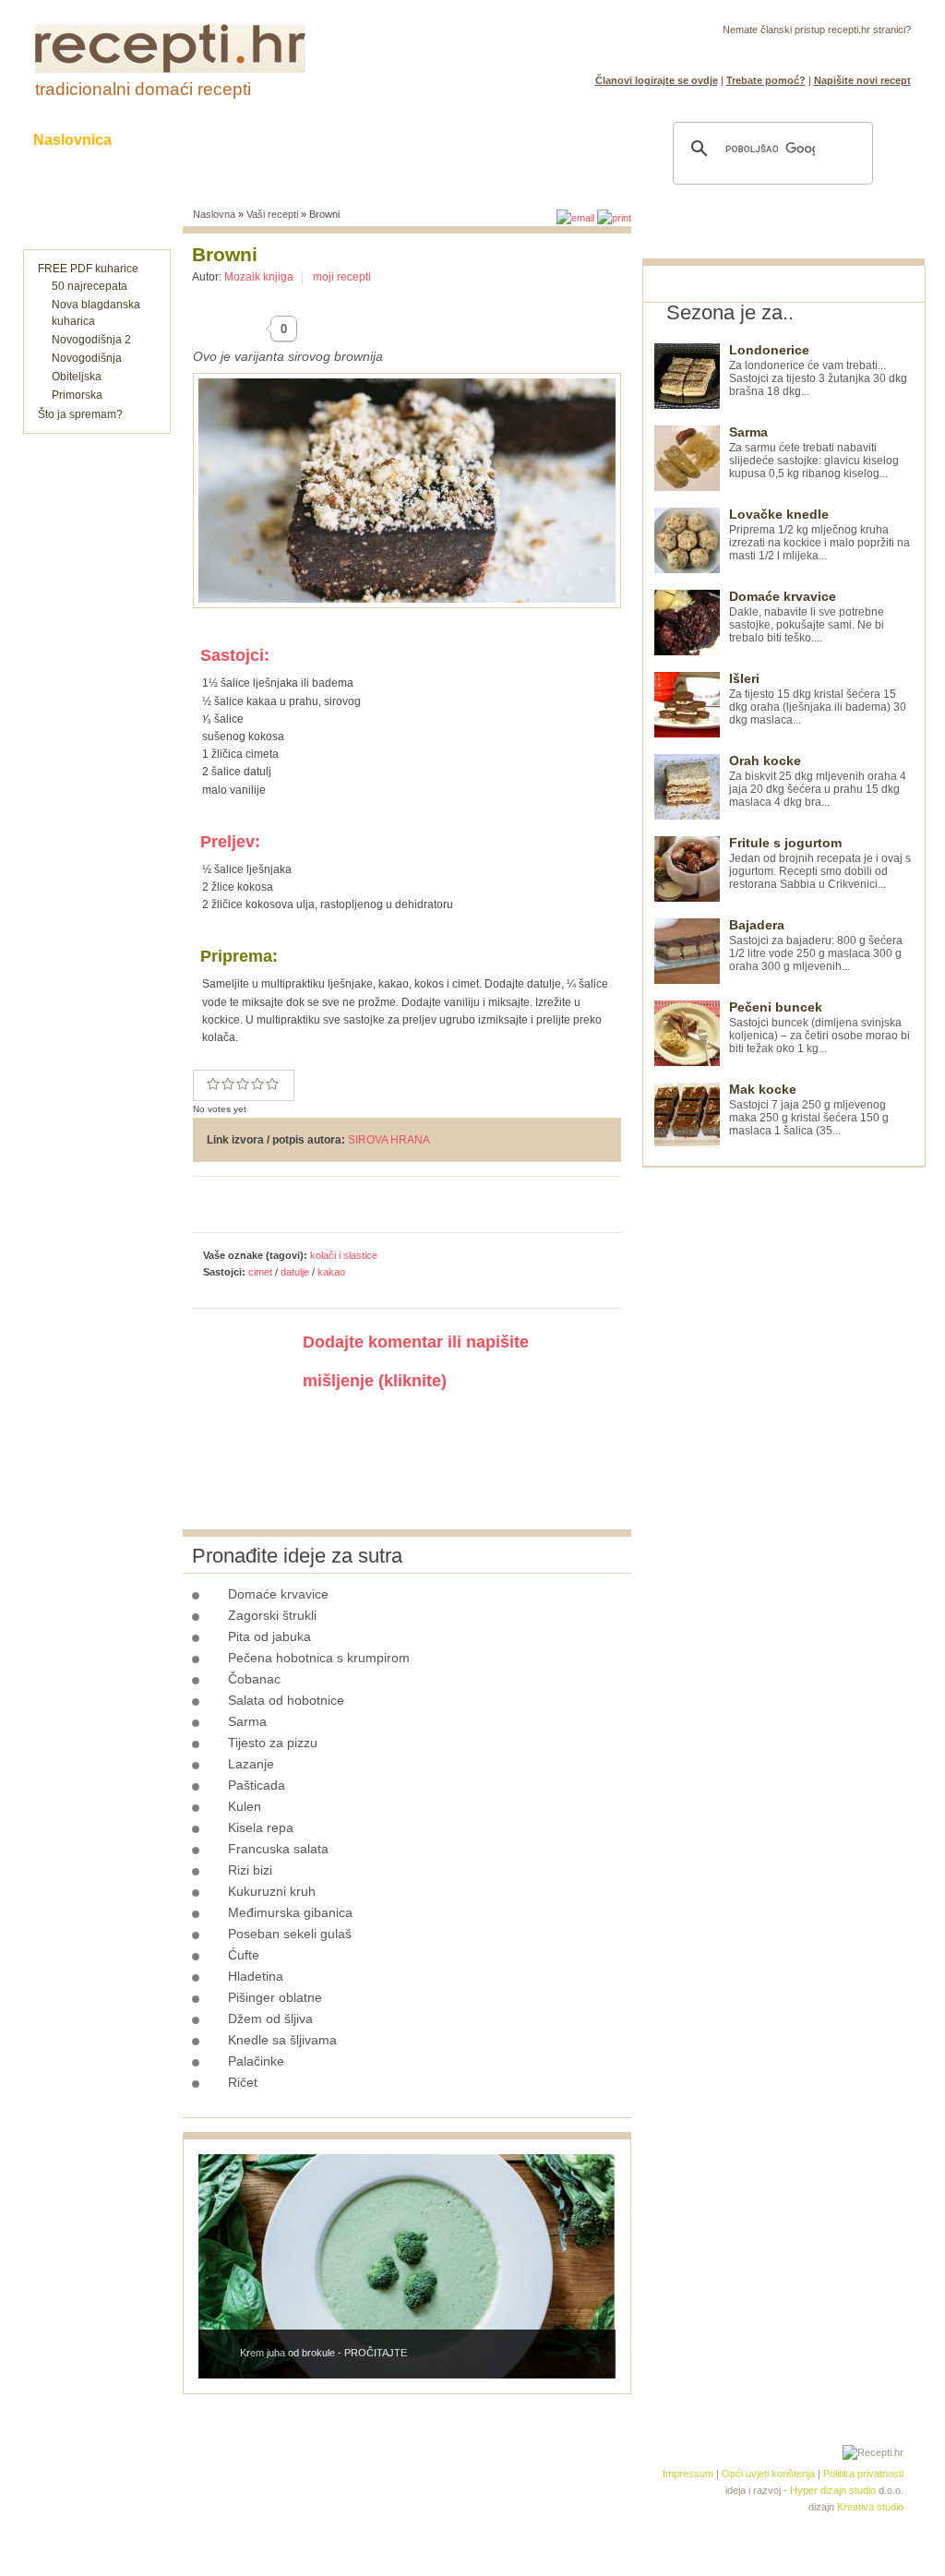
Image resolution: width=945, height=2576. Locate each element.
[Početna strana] (170, 69)
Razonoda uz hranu (537, 140)
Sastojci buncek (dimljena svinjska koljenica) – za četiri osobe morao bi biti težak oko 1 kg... (819, 1028)
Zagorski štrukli (272, 1615)
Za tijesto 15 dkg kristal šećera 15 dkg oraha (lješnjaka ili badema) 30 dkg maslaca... (818, 699)
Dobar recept (228, 1084)
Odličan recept (257, 1084)
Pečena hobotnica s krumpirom (319, 1658)
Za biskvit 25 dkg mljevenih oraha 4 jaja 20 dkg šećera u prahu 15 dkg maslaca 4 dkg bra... (818, 781)
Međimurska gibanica (290, 1912)
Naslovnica (72, 140)
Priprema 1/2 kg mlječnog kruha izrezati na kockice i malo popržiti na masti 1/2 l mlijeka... (819, 535)
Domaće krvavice (278, 1594)
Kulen (245, 1806)
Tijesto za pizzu (273, 1743)
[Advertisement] (781, 1444)
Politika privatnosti (863, 2474)
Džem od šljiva (270, 2019)
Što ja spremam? (80, 414)
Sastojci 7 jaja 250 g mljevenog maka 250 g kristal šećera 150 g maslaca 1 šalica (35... (809, 1110)
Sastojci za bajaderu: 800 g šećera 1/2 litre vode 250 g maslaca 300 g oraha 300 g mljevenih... (816, 946)
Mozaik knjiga (259, 277)
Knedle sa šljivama (282, 2040)
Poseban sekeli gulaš (290, 1934)
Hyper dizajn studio (833, 2490)
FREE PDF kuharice (88, 269)
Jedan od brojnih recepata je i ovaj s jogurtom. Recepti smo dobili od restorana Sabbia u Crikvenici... (820, 863)
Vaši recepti (272, 214)
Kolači (261, 140)
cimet (260, 1272)
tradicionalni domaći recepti (143, 89)
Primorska (77, 395)
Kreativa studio (870, 2507)
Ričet (243, 2082)
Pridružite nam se (854, 52)
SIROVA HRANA (389, 1140)
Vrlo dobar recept (243, 1084)
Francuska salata (278, 1849)
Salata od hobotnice (286, 1700)
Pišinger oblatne (275, 1997)
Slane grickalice (376, 140)
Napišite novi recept (862, 80)
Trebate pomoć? (766, 80)
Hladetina (256, 1976)
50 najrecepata (90, 286)
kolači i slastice (344, 1255)
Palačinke (256, 2061)
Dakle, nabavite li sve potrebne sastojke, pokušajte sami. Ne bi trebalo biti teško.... (807, 617)
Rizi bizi (250, 1870)
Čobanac (254, 1679)
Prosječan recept (213, 1084)
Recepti (175, 140)
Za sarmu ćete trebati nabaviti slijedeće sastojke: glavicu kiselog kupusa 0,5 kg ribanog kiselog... (814, 453)
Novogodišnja (87, 358)
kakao (331, 1272)
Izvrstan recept (272, 1084)
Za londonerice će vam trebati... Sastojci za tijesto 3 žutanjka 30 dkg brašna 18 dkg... (818, 371)
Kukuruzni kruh (272, 1891)
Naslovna (214, 214)
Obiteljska (77, 377)
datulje (295, 1272)
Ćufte (244, 1955)
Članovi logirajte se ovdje (657, 80)
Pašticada (257, 1785)
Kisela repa (261, 1827)
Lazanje (251, 1764)
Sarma (247, 1721)
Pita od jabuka (269, 1636)
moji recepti (342, 277)
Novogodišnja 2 (91, 340)
